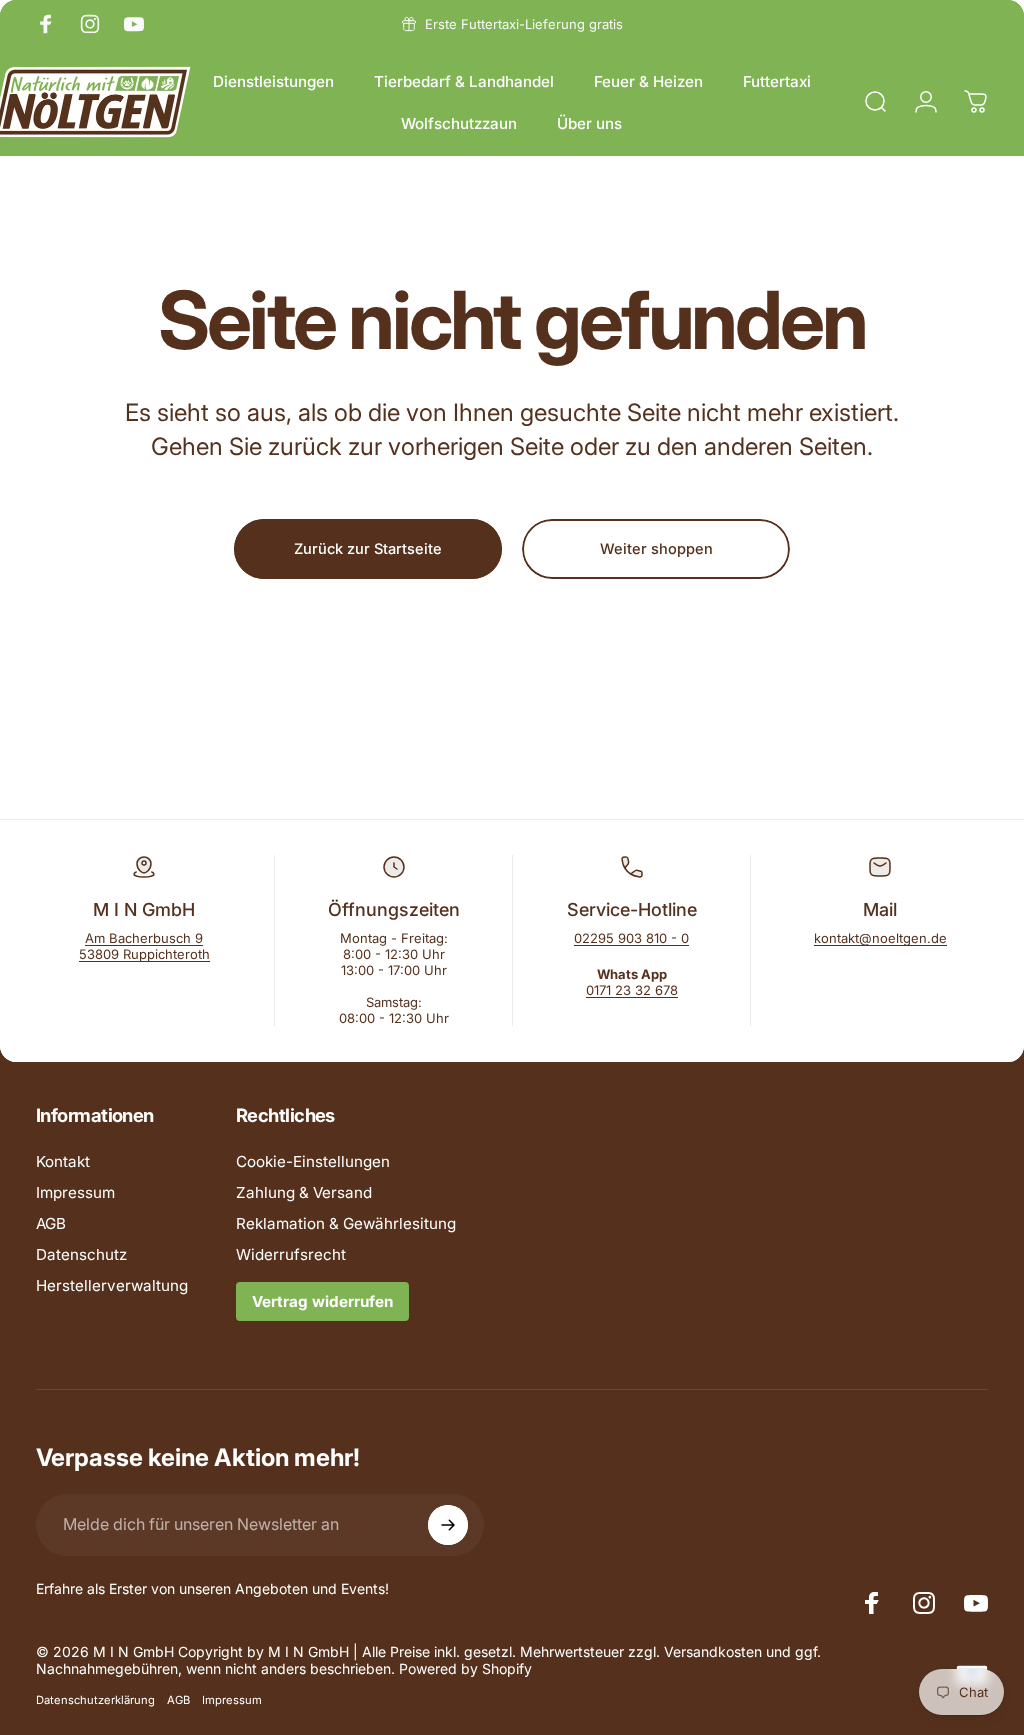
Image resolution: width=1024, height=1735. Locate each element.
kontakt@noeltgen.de (880, 938)
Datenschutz (81, 1254)
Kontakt (63, 1161)
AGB (51, 1223)
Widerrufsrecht (291, 1254)
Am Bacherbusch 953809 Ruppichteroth (144, 946)
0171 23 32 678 (632, 990)
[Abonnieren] (448, 1525)
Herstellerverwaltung (112, 1285)
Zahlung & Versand (304, 1192)
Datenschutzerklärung (95, 1700)
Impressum (75, 1192)
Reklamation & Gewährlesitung (346, 1223)
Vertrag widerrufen (322, 1301)
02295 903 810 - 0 (631, 938)
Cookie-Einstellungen (313, 1161)
